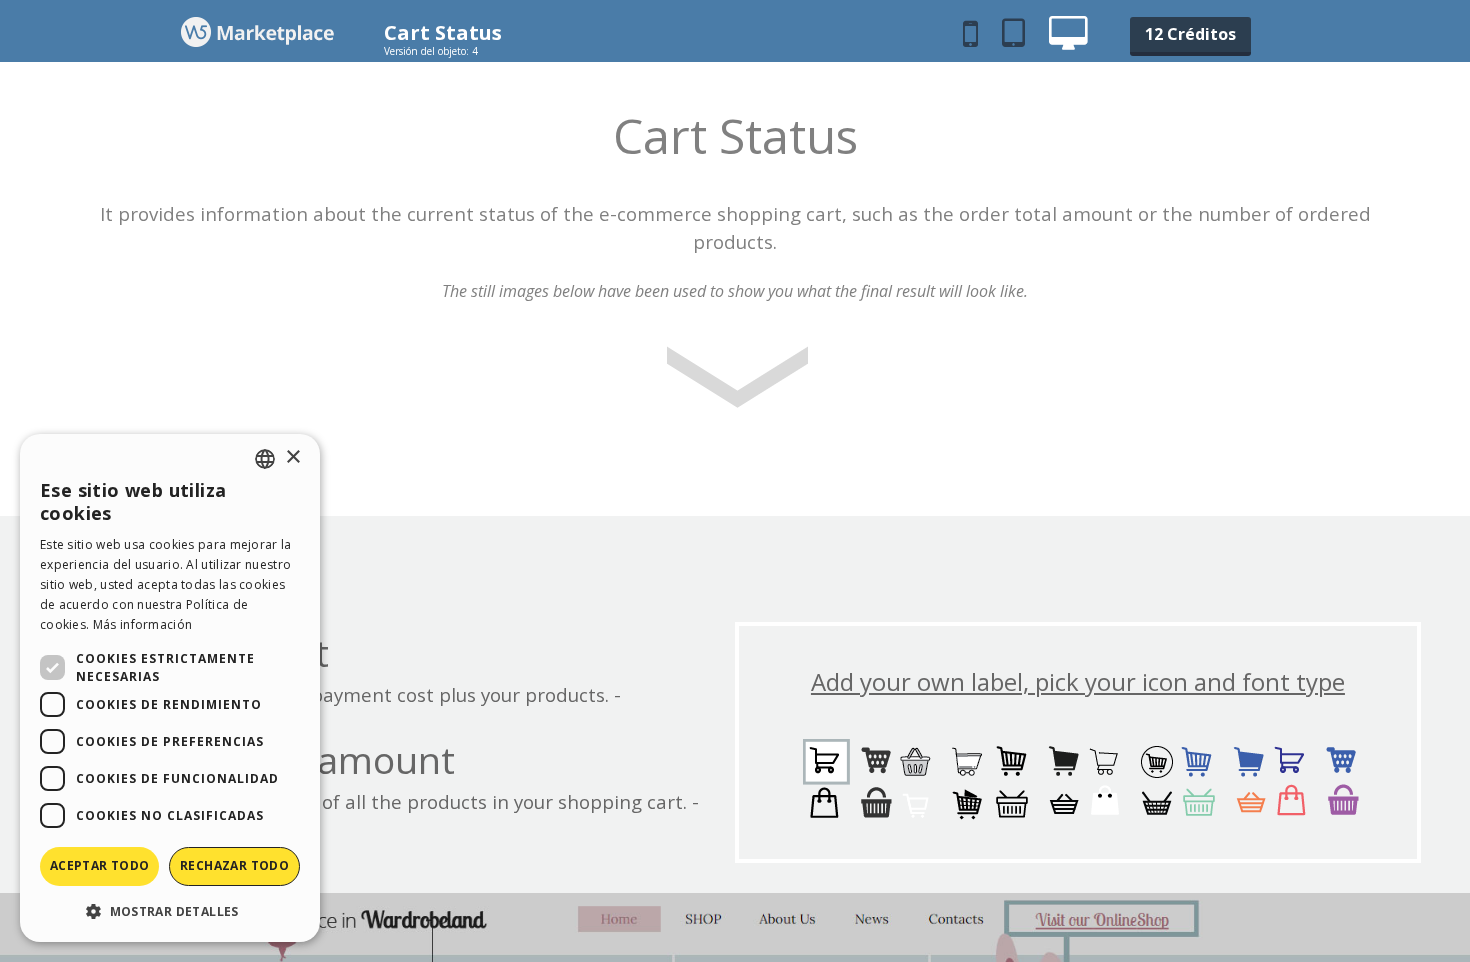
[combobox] (265, 459)
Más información (143, 624)
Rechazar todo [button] (234, 865)
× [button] (292, 457)
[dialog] (170, 688)
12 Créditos (1190, 34)
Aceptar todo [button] (100, 865)
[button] (170, 910)
